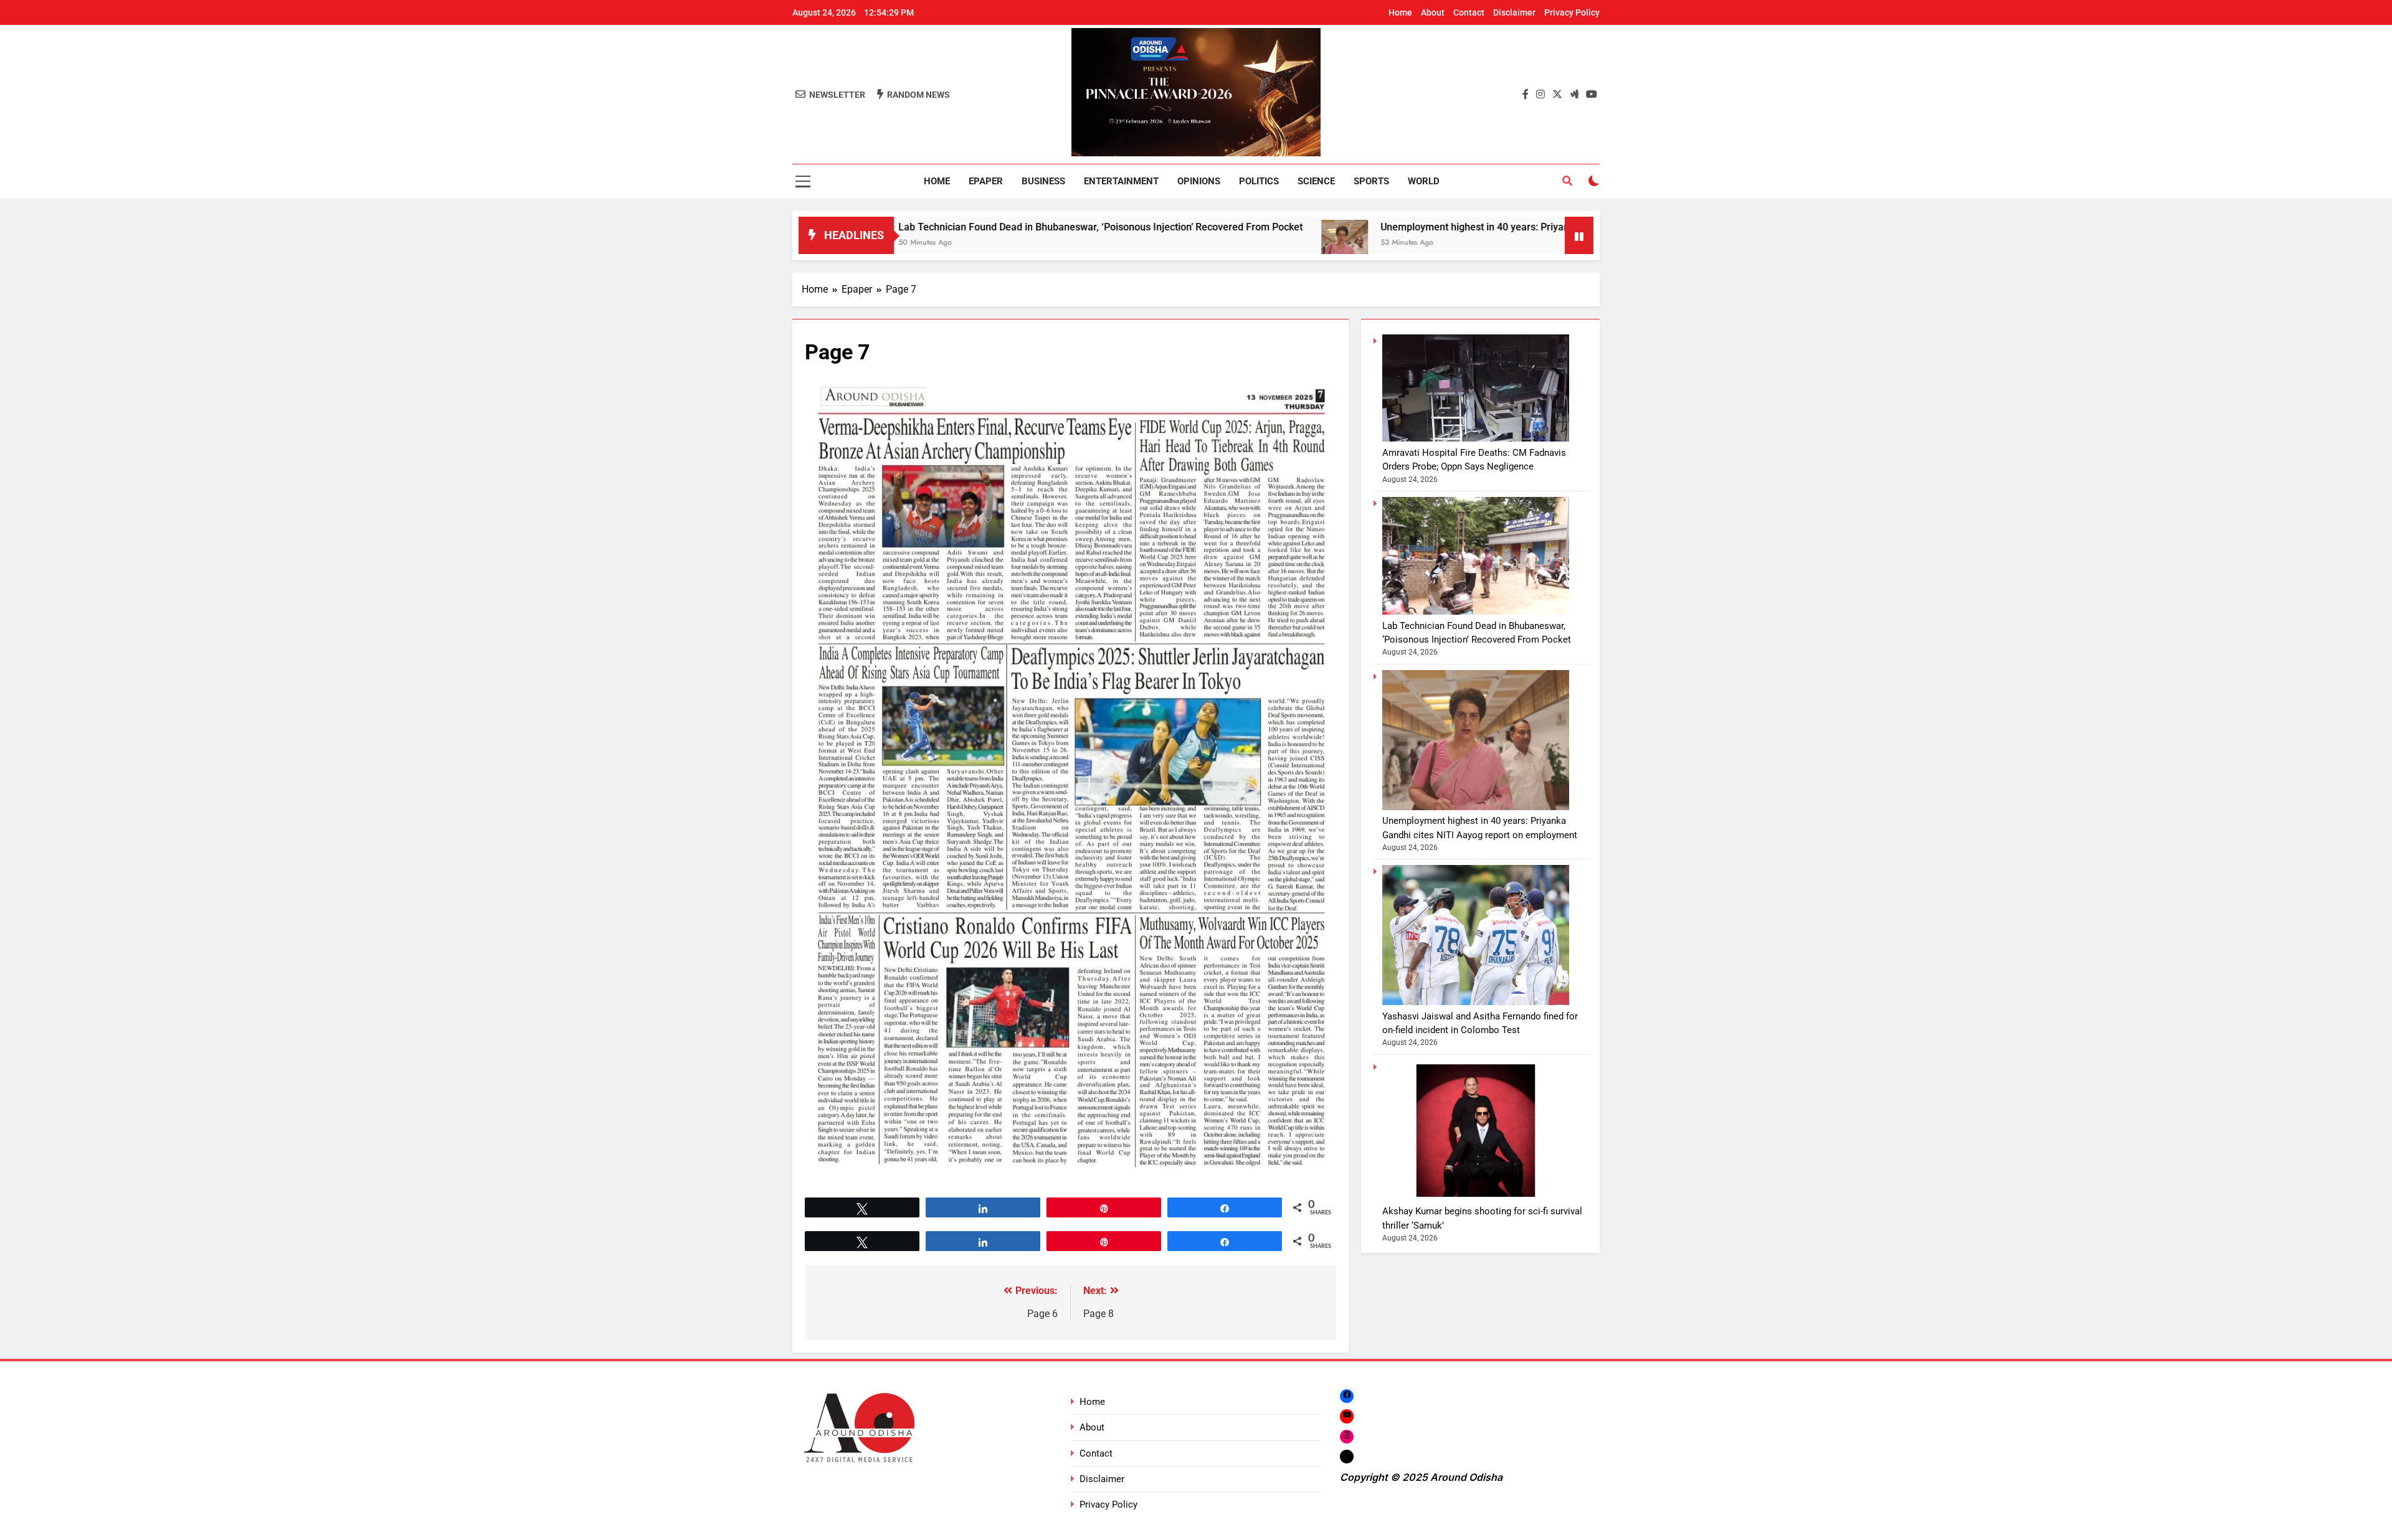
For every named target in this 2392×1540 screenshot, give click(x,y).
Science (1316, 181)
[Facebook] (1347, 1396)
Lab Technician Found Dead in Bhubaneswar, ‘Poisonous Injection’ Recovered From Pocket (949, 227)
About (1433, 12)
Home (1400, 12)
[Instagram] (1347, 1436)
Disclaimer (1514, 12)
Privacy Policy (1572, 12)
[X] (1347, 1456)
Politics (1259, 181)
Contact (1469, 12)
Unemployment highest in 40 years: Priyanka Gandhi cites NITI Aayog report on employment (1435, 227)
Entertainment (1121, 181)
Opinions (1199, 181)
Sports (1371, 181)
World (1424, 181)
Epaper (986, 181)
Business (1043, 181)
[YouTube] (1347, 1416)
